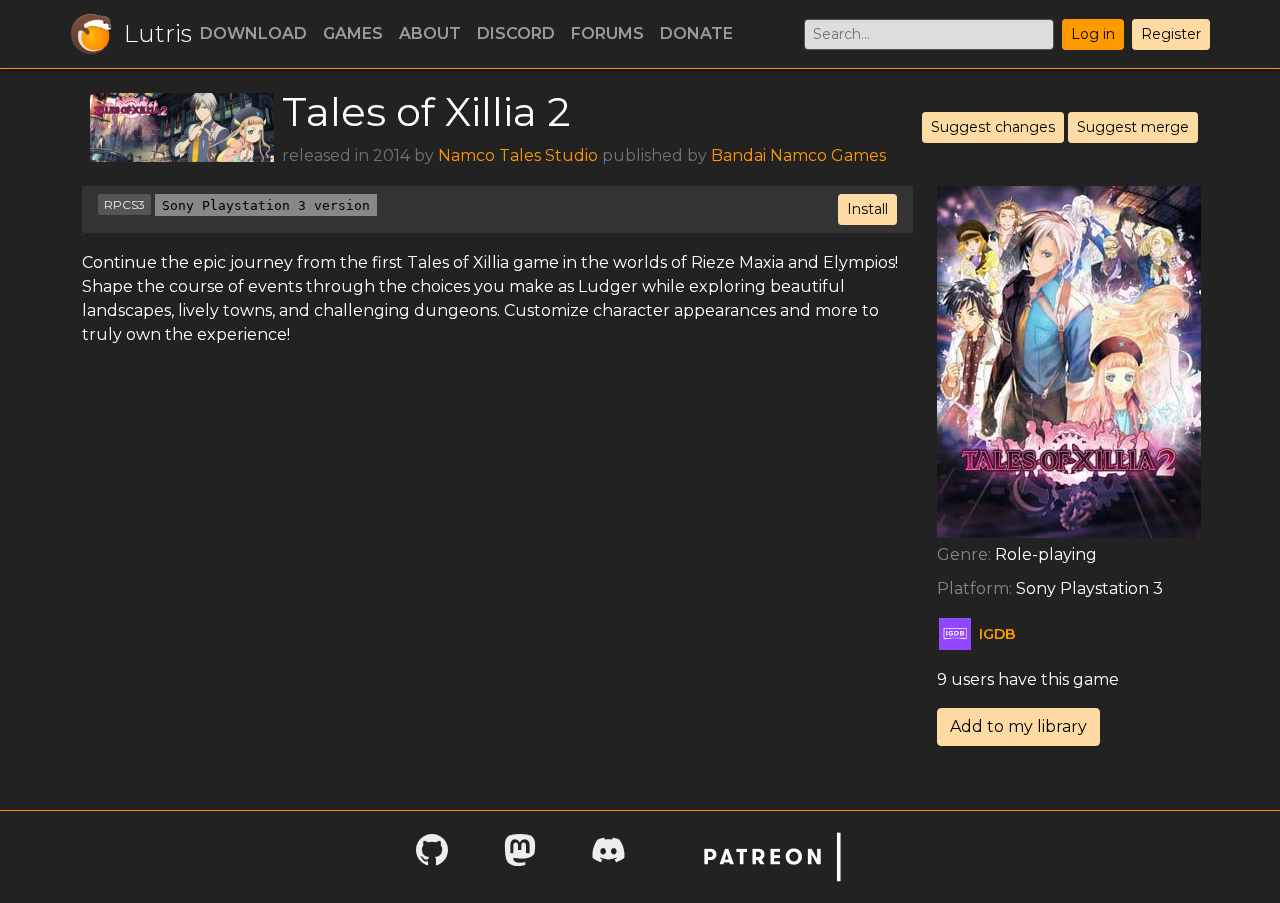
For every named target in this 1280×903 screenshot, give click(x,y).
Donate (696, 33)
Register (1171, 34)
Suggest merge (1133, 127)
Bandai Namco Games (798, 155)
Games (353, 33)
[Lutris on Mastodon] (520, 856)
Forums (607, 33)
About (430, 33)
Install (867, 209)
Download (253, 33)
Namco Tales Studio (518, 155)
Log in (1093, 34)
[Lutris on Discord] (608, 856)
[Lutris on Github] (432, 856)
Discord (516, 33)
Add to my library (1018, 726)
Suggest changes (993, 127)
